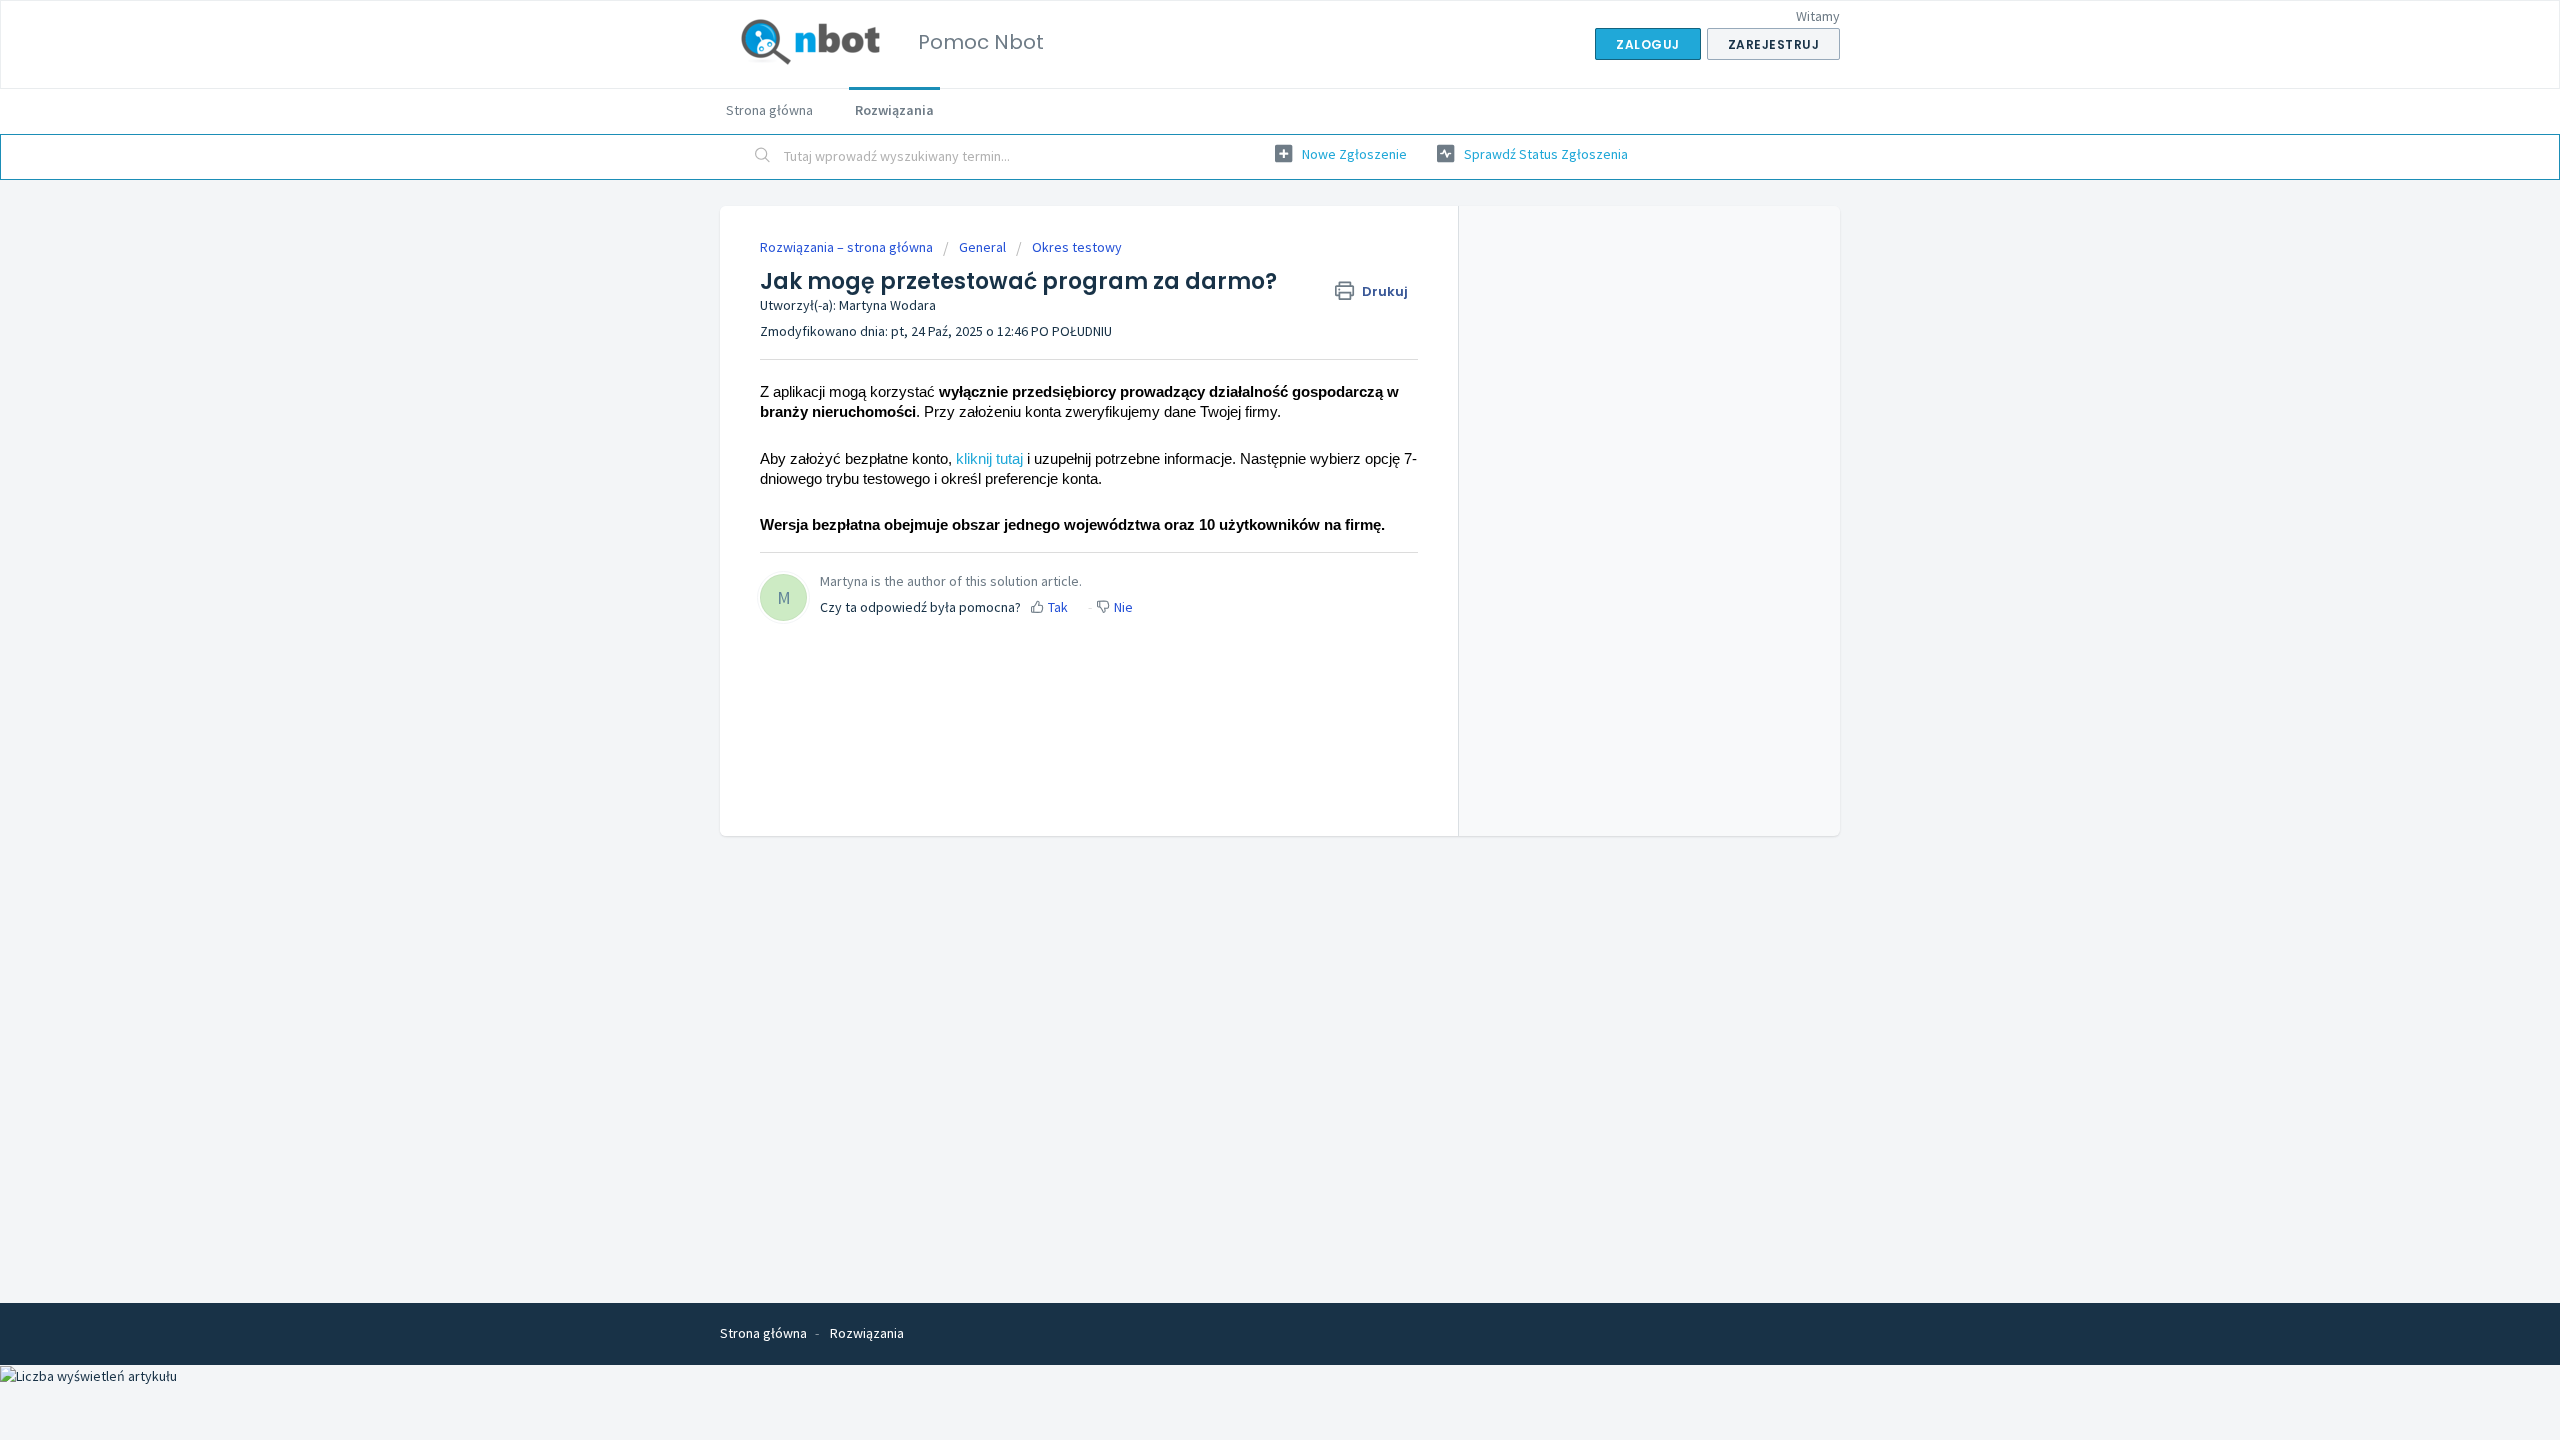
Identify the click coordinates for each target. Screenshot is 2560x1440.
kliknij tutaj (989, 459)
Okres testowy (1077, 247)
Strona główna (769, 110)
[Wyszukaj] (763, 157)
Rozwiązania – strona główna (848, 247)
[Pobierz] (1243, 464)
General (982, 247)
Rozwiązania (894, 110)
